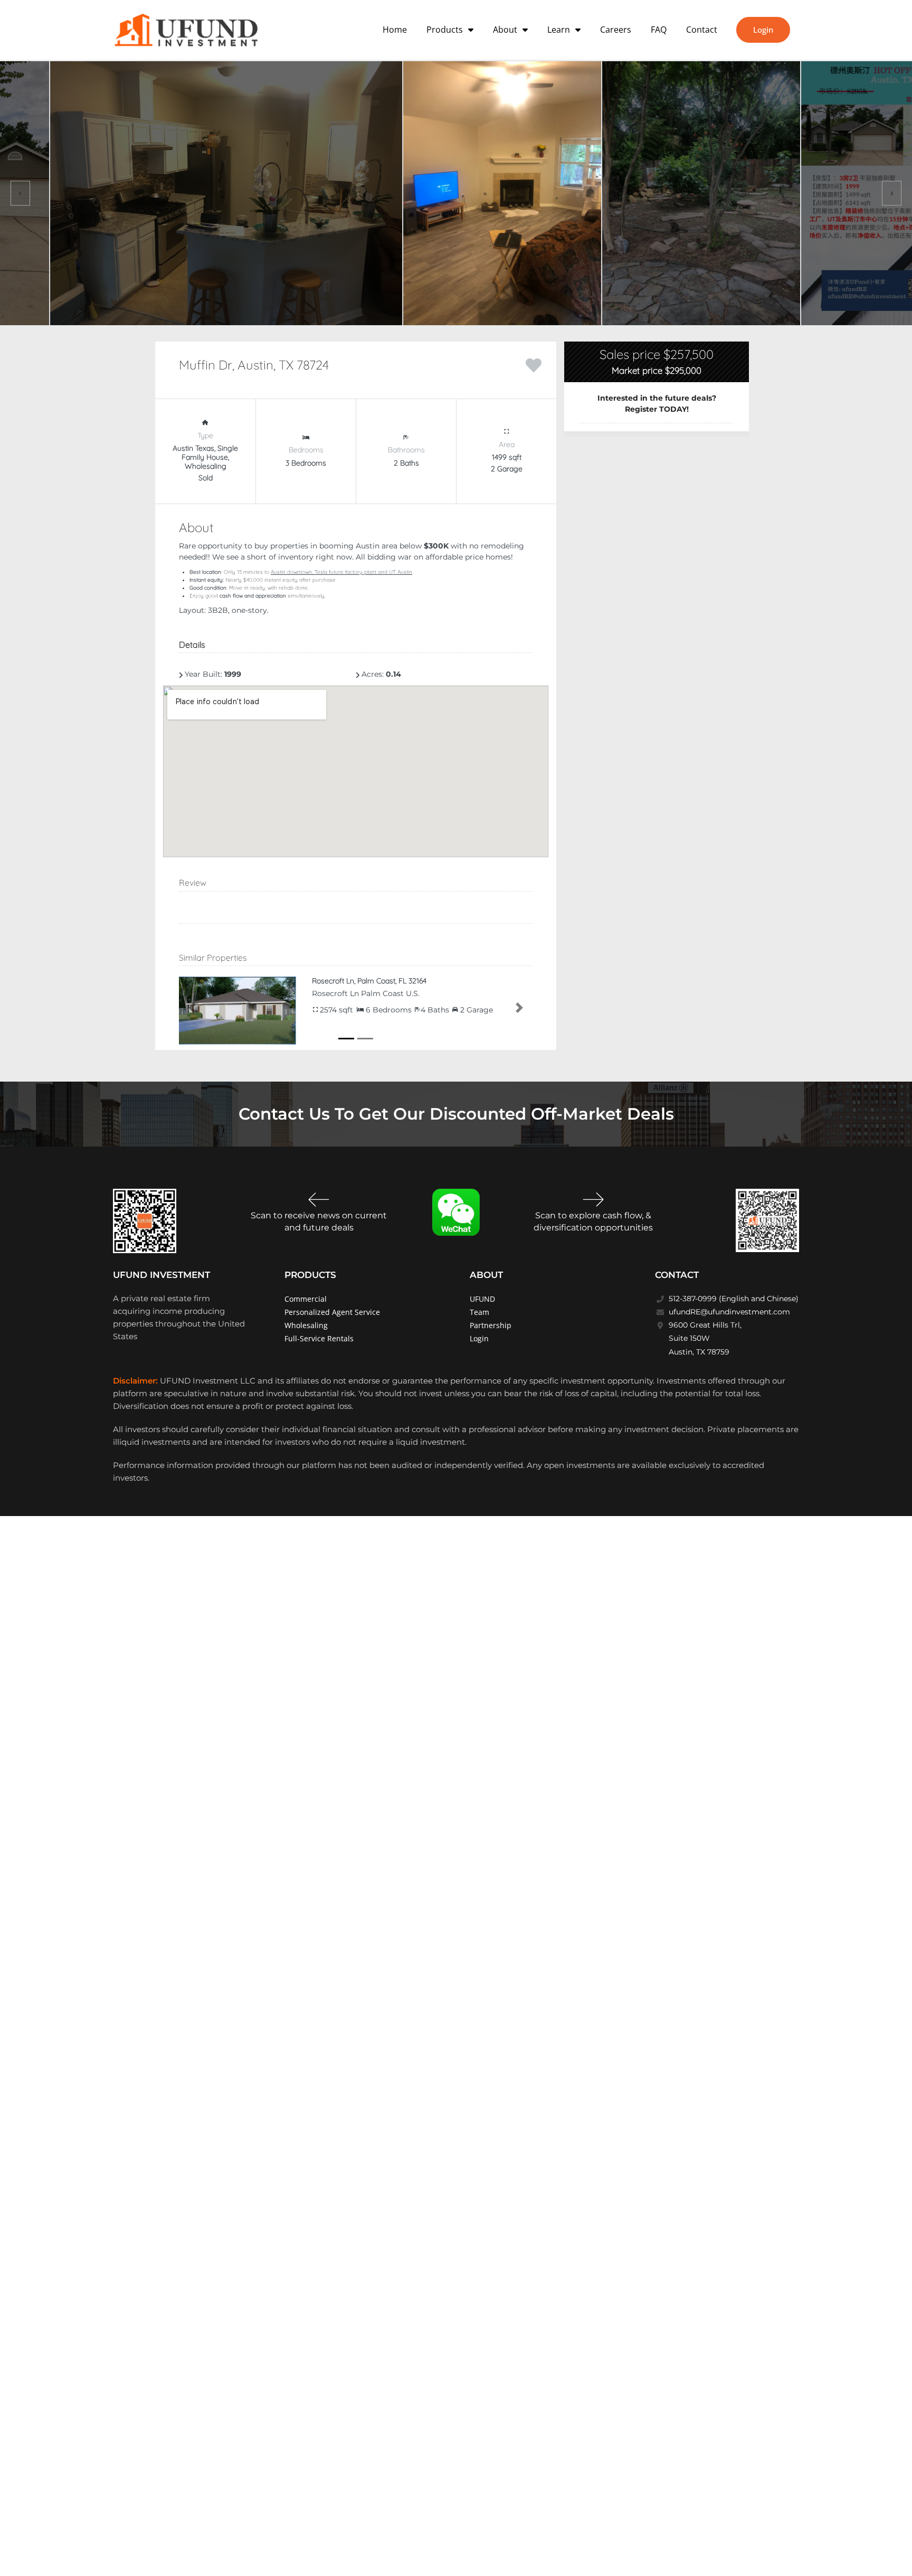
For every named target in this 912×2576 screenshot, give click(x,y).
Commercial (306, 1298)
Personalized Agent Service (332, 1311)
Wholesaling (306, 1324)
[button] (192, 1007)
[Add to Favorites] (534, 364)
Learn (559, 30)
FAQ (659, 30)
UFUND (482, 1298)
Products (445, 30)
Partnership (491, 1324)
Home (395, 30)
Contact (702, 30)
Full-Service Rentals (319, 1337)
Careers (616, 30)
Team (479, 1311)
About (505, 30)
